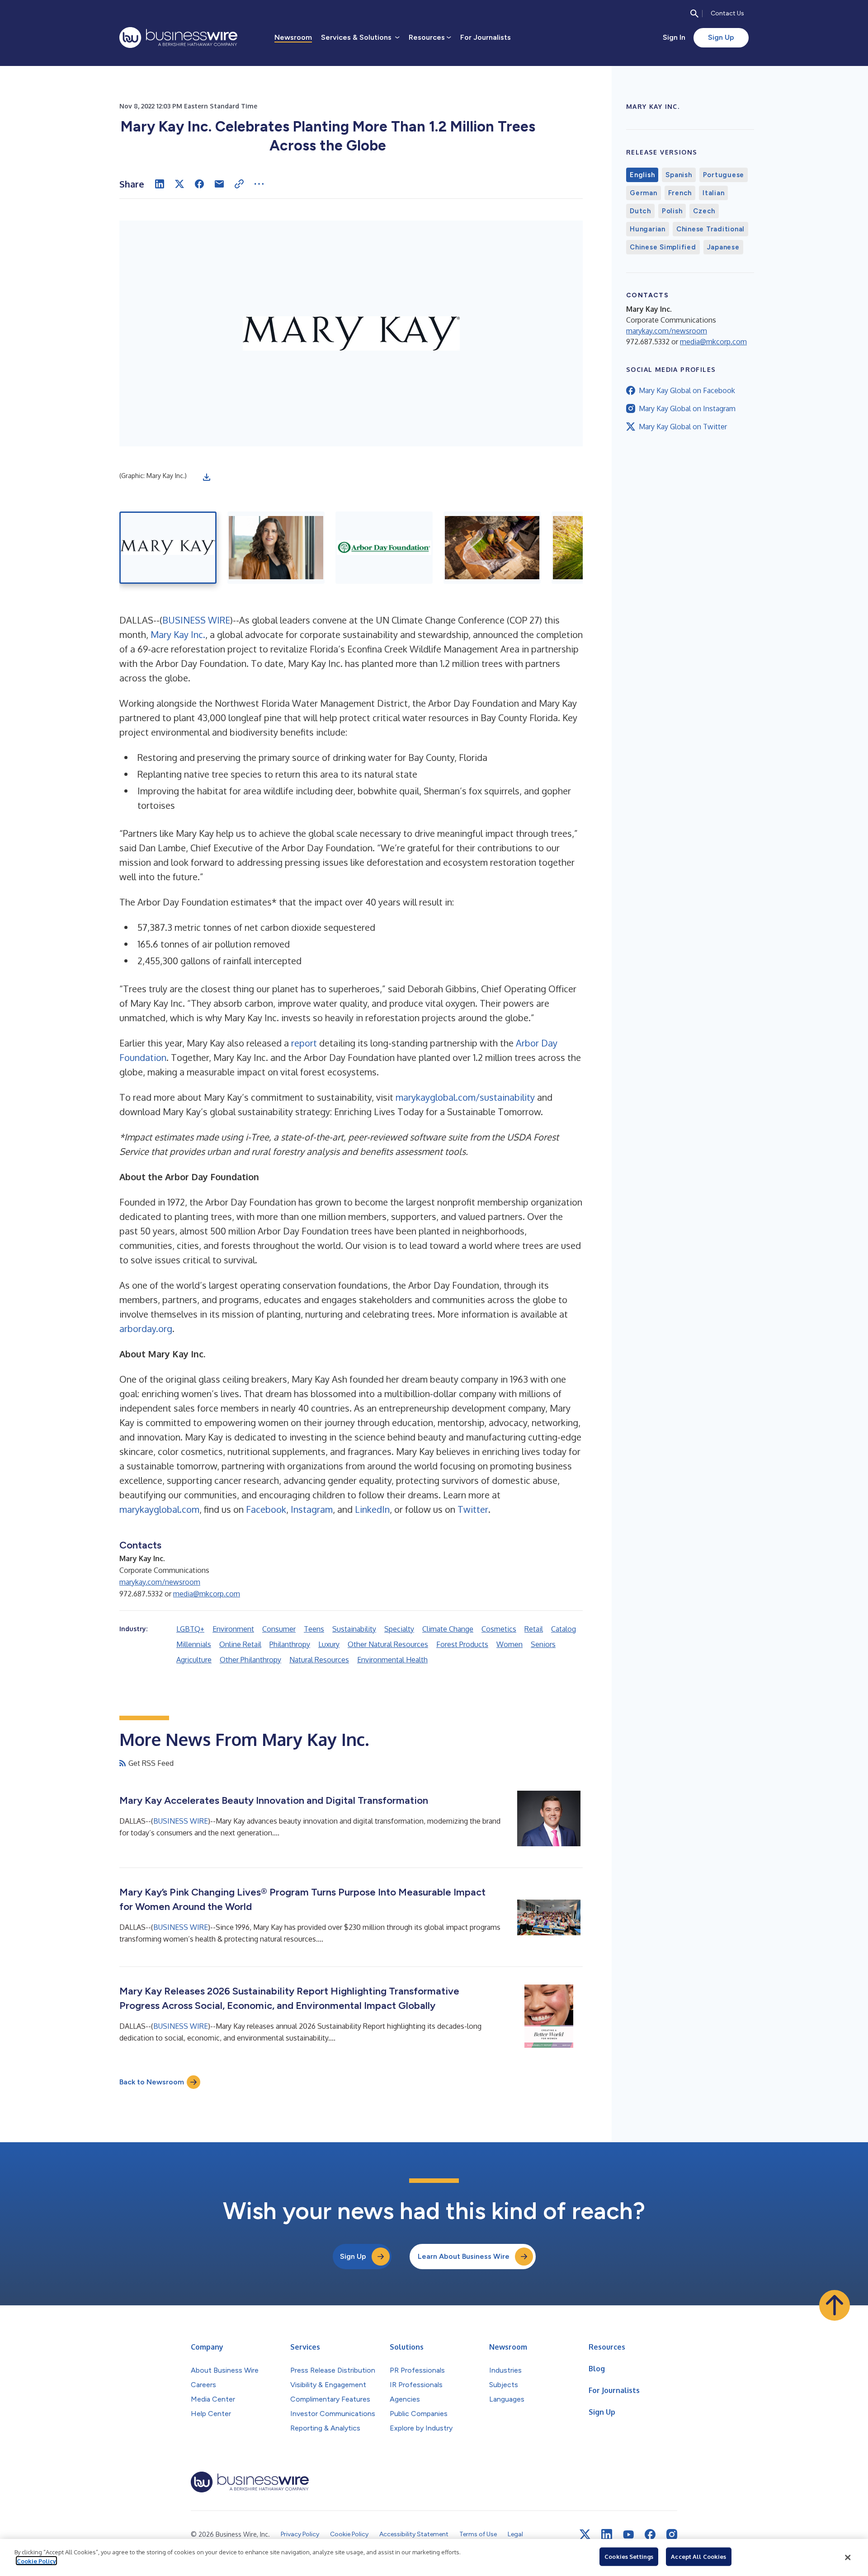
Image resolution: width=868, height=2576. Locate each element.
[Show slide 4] (492, 548)
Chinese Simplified (663, 247)
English (642, 175)
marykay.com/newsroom (160, 1582)
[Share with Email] (219, 184)
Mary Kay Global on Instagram (687, 408)
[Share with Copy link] (239, 184)
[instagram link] (672, 2534)
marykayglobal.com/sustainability (465, 1097)
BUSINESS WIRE (196, 620)
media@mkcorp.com (207, 1594)
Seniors (543, 1644)
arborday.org (146, 1328)
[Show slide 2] (276, 548)
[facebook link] (650, 2534)
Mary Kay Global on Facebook (687, 390)
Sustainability (354, 1629)
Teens (314, 1629)
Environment (233, 1629)
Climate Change (448, 1629)
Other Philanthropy (250, 1660)
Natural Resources (319, 1660)
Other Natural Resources (388, 1644)
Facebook (266, 1509)
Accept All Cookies (698, 2557)
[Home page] (178, 38)
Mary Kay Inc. (178, 634)
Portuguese (724, 175)
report (304, 1043)
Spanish (679, 175)
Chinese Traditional (710, 229)
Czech (704, 211)
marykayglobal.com (159, 1509)
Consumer (279, 1629)
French (680, 193)
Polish (672, 211)
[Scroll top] (835, 2305)
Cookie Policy (36, 2561)
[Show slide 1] (168, 548)
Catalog (564, 1629)
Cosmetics (499, 1629)
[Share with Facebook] (199, 184)
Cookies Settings (629, 2557)
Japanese (723, 247)
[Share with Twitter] (179, 184)
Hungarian (648, 229)
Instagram (312, 1509)
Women (509, 1644)
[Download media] (207, 477)
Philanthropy (290, 1644)
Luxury (329, 1644)
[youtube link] (628, 2535)
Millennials (194, 1644)
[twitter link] (585, 2534)
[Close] (848, 2557)
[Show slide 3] (384, 548)
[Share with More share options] (259, 184)
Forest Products (462, 1644)
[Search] (694, 14)
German (644, 193)
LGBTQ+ (190, 1629)
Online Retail (240, 1644)
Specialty (399, 1629)
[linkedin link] (607, 2534)
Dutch (640, 211)
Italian (713, 193)
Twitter (473, 1509)
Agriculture (194, 1660)
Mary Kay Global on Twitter (683, 427)
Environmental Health (392, 1660)
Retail (534, 1629)
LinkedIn (372, 1509)
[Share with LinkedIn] (160, 184)
